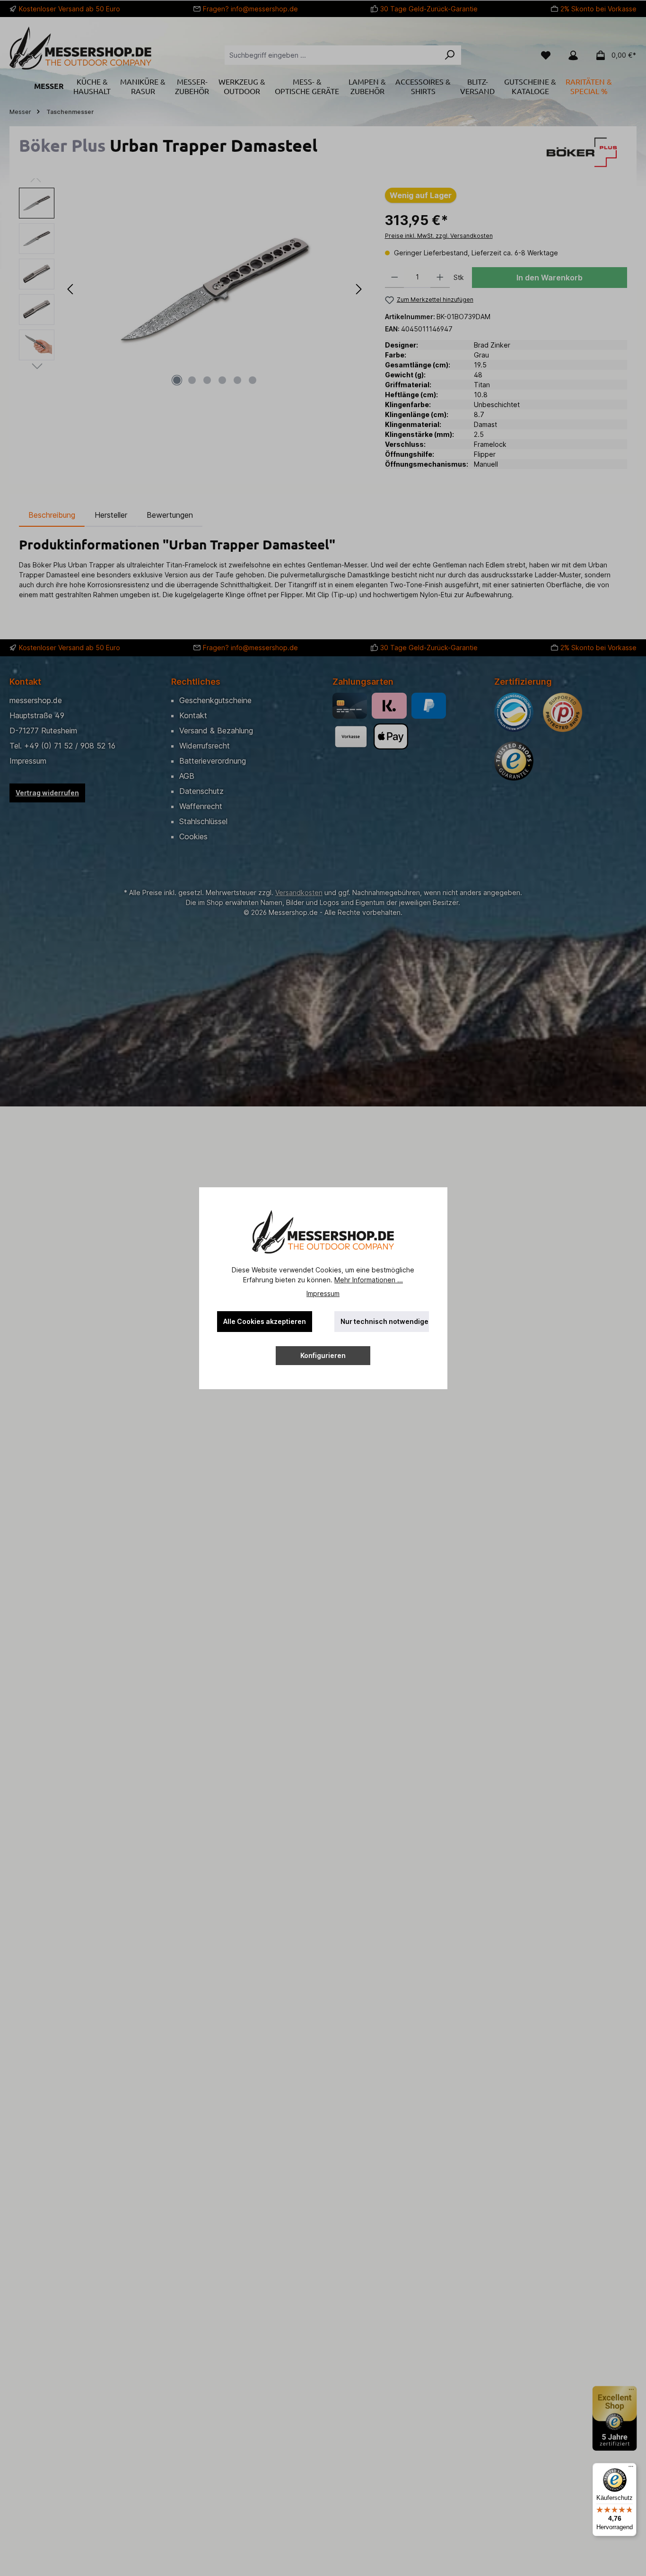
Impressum (323, 1293)
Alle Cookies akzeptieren (265, 1321)
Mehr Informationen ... (369, 1280)
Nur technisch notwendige (384, 1321)
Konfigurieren (323, 1355)
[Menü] (631, 2469)
